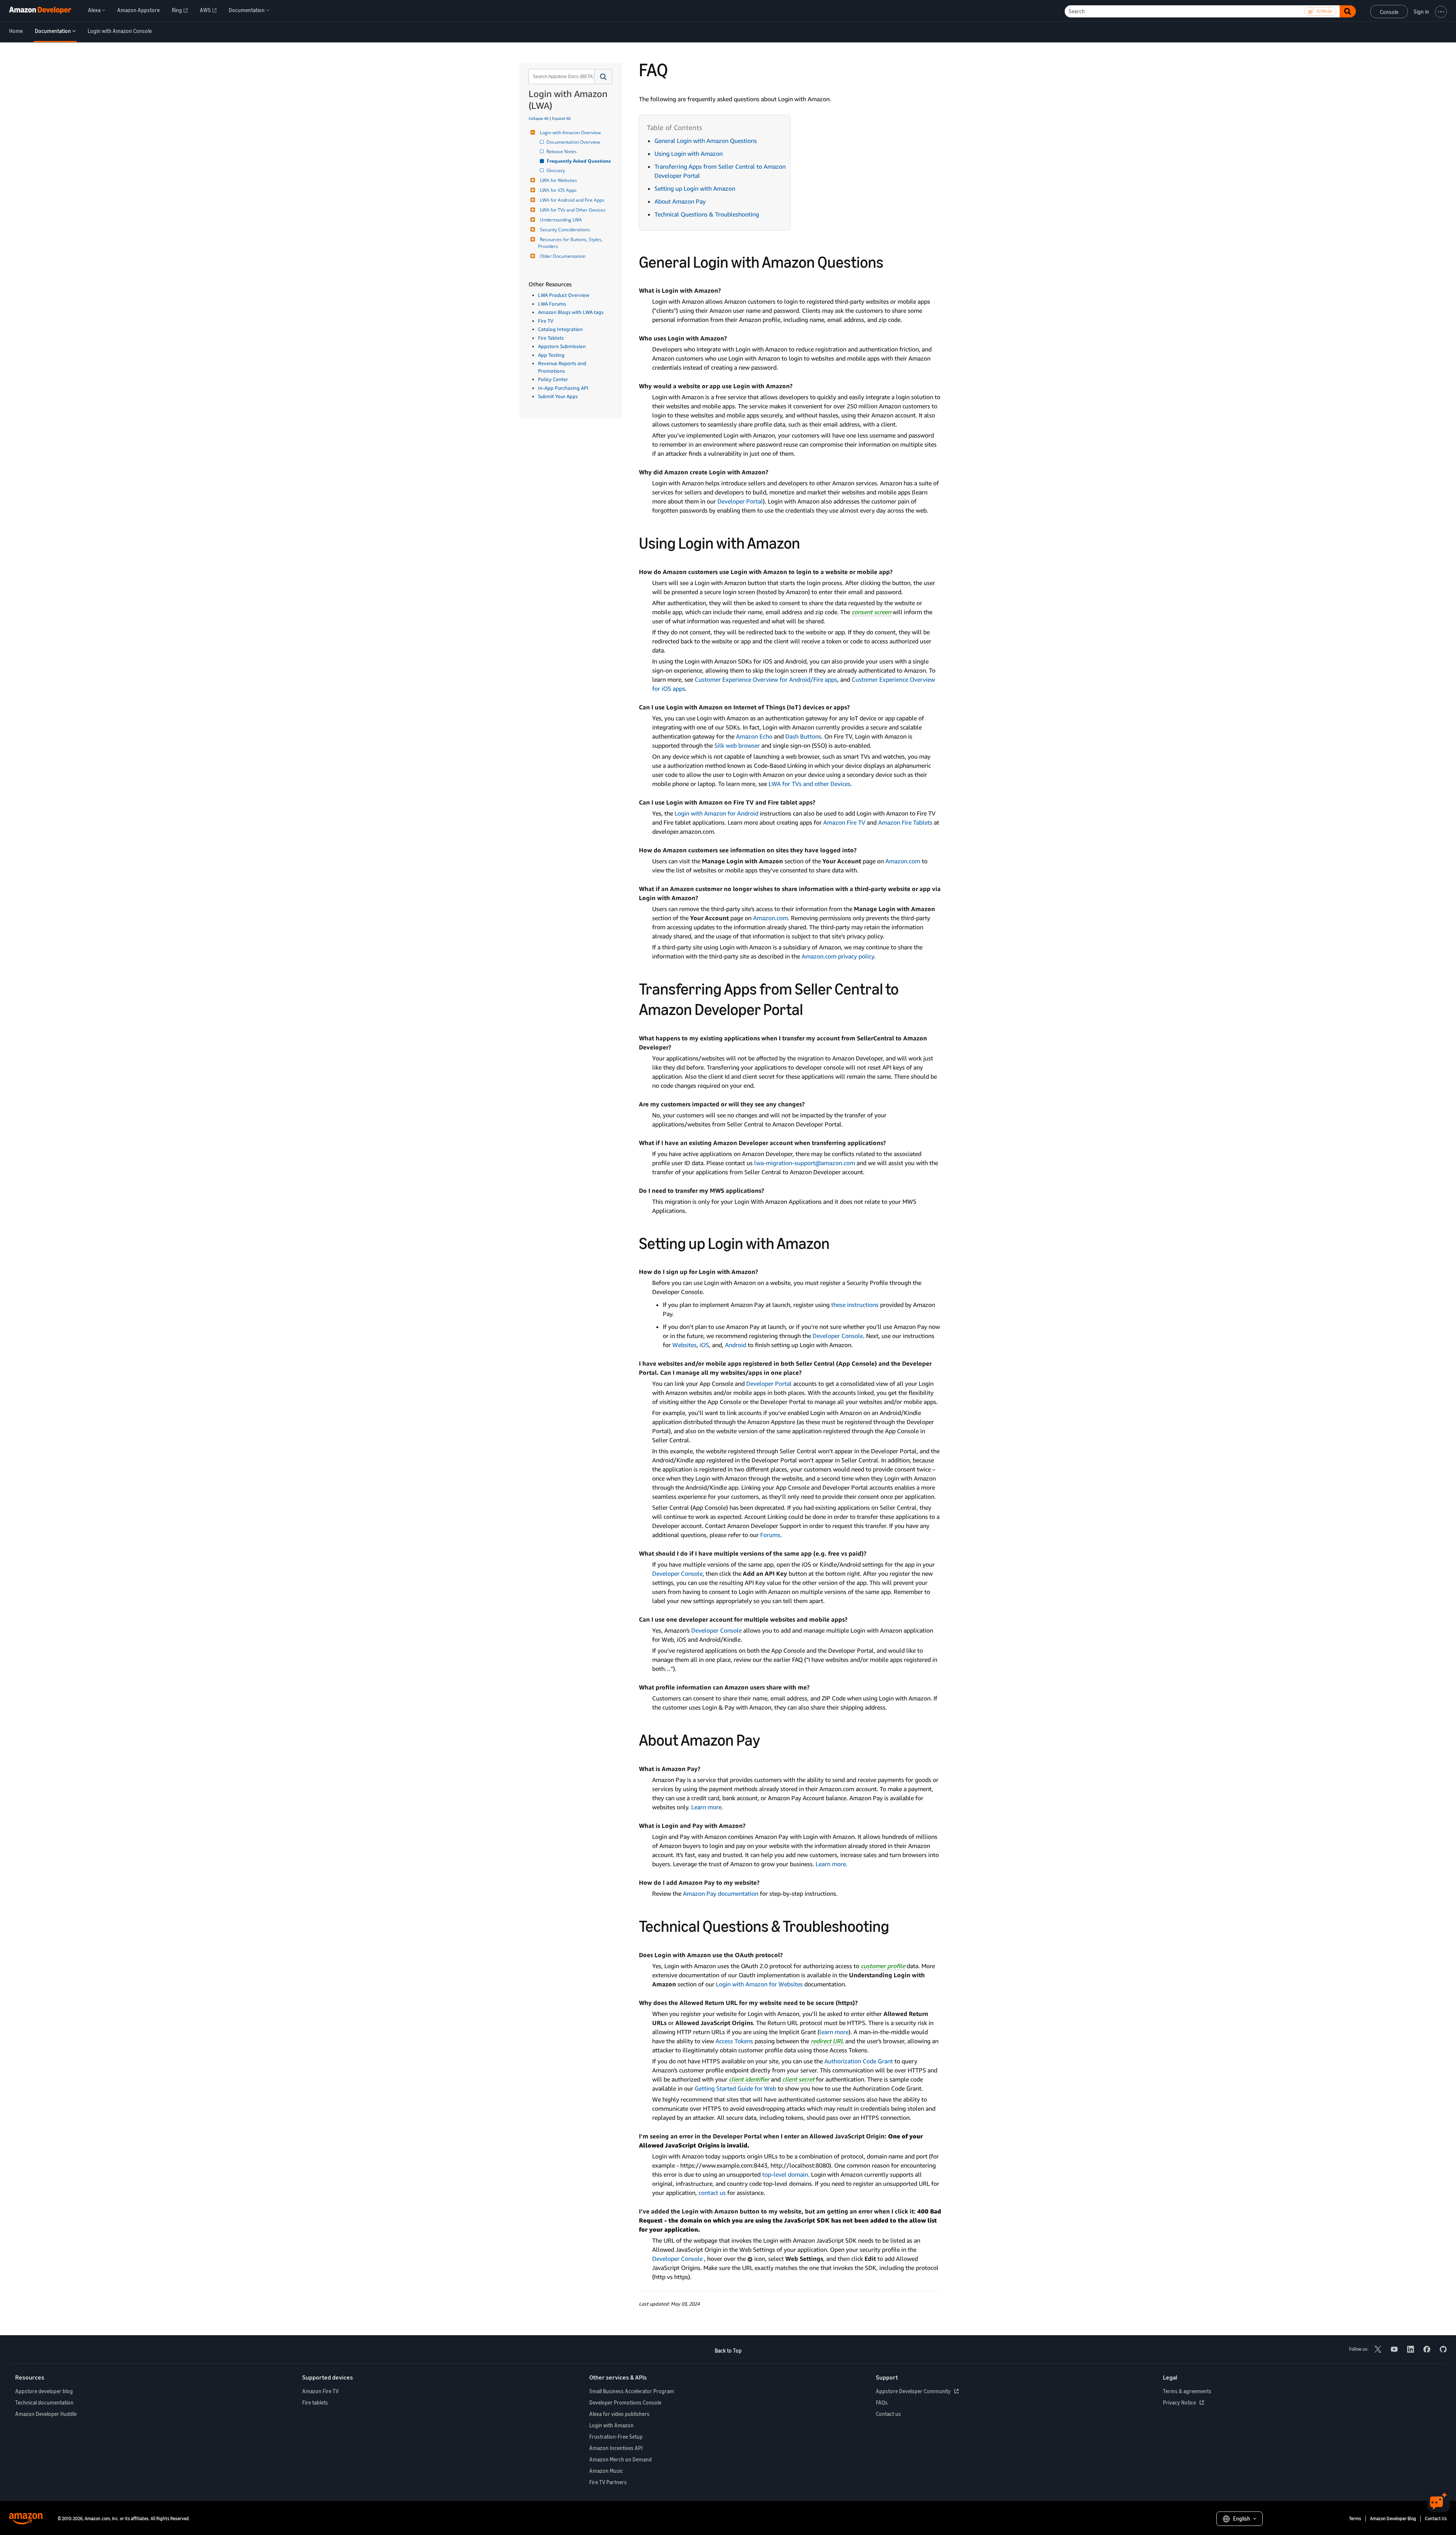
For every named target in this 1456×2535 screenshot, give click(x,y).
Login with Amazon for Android (716, 813)
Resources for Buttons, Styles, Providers (571, 243)
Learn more (706, 1807)
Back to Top (728, 2351)
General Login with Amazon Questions (706, 141)
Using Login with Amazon (689, 154)
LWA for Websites (559, 180)
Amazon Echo (754, 736)
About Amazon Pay (680, 201)
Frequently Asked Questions (579, 161)
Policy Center (553, 379)
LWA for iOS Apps (558, 190)
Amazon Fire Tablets (905, 822)
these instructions (855, 1305)
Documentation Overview (574, 142)
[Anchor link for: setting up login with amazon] (838, 1242)
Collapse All (539, 118)
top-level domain (785, 2174)
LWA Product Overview (564, 295)
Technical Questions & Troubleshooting (707, 214)
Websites (684, 1345)
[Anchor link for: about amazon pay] (768, 1739)
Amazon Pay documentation (721, 1893)
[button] (603, 77)
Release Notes (562, 151)
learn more (834, 2032)
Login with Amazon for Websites (759, 1984)
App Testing (551, 355)
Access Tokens (734, 2041)
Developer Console (838, 1336)
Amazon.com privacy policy (838, 956)
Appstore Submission (562, 346)
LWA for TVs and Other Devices (573, 210)
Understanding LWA (561, 220)
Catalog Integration (560, 329)
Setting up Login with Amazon (695, 188)
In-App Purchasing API (563, 388)
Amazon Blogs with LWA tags (571, 312)
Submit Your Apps (558, 396)
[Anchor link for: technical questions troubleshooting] (897, 1925)
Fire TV (546, 321)
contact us (712, 2193)
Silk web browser (737, 745)
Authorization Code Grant (859, 2061)
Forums (770, 1535)
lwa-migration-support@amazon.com (805, 1163)
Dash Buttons (803, 736)
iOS (704, 1345)
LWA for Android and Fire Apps (572, 200)
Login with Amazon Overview (570, 133)
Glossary (556, 170)
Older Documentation (563, 256)
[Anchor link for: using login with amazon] (808, 542)
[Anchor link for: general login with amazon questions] (891, 261)
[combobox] (561, 77)
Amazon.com (903, 861)
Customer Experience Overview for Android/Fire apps (766, 679)
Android (736, 1345)
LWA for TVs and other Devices (810, 784)
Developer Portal (740, 501)
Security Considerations (565, 230)
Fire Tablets (551, 338)
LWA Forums (552, 304)
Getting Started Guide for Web (735, 2088)
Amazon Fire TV (844, 822)
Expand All (561, 118)
